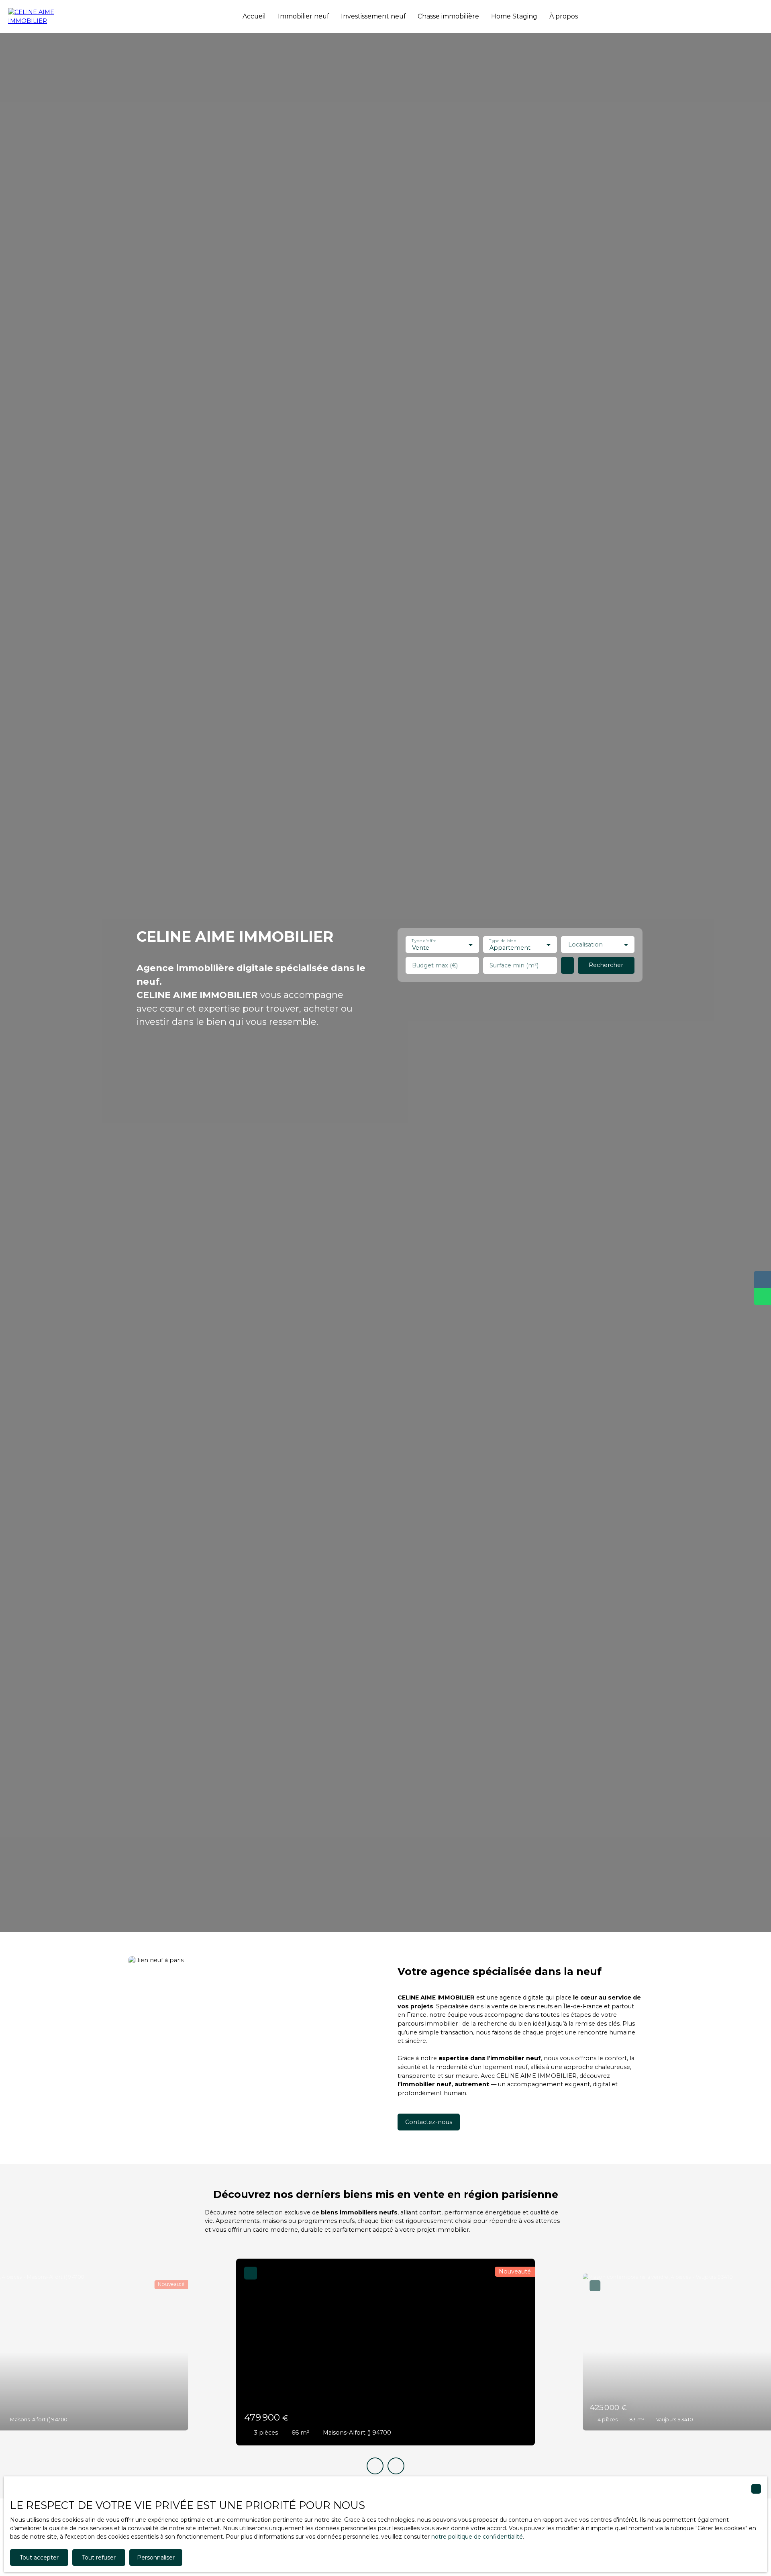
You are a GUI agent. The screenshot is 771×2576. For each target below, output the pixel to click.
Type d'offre (424, 941)
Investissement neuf (373, 16)
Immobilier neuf (303, 16)
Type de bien (503, 941)
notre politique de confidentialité (477, 2537)
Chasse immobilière (448, 16)
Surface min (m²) (514, 965)
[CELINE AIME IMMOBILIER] (48, 16)
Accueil (254, 16)
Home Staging (514, 16)
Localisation (585, 945)
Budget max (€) (435, 965)
